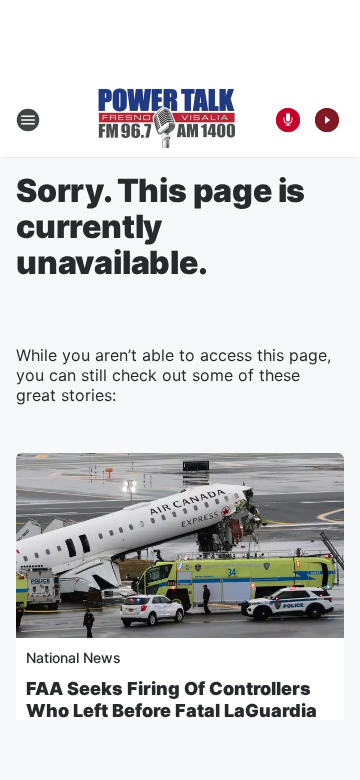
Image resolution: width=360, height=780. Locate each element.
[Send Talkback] (288, 120)
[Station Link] (166, 120)
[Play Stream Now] (327, 120)
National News (73, 657)
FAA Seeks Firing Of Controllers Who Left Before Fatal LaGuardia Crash (171, 710)
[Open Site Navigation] (28, 120)
